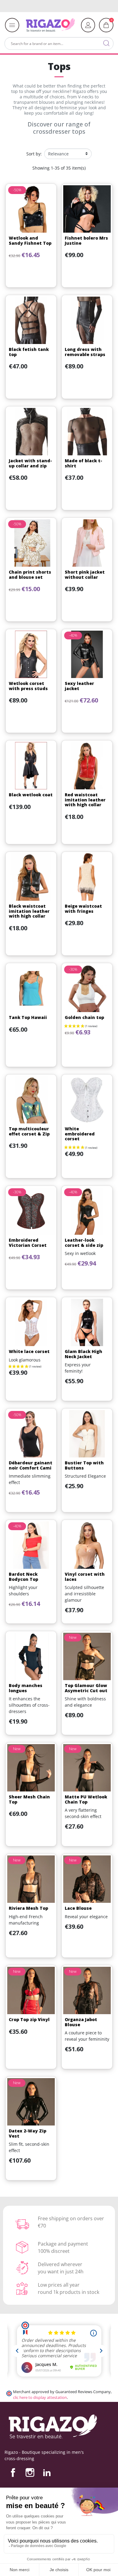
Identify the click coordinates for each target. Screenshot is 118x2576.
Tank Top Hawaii (28, 1017)
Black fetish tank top (29, 352)
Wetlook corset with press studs (28, 686)
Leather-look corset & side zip (84, 1243)
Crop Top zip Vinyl (29, 2019)
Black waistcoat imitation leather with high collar (29, 911)
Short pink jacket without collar (85, 575)
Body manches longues (26, 1688)
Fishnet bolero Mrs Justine (86, 240)
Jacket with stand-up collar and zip (30, 463)
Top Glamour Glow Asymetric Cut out (86, 1688)
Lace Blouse (78, 1908)
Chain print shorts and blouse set (30, 575)
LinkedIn (47, 2473)
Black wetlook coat (31, 795)
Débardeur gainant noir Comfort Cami (31, 1465)
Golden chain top (84, 1017)
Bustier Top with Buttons (84, 1465)
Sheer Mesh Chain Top (29, 1799)
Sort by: (34, 154)
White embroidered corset (80, 1134)
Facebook (13, 2473)
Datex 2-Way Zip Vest (28, 2133)
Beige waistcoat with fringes (83, 909)
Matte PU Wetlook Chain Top (86, 1799)
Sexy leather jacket (79, 686)
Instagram (30, 2473)
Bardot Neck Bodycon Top (23, 1577)
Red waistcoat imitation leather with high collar (85, 800)
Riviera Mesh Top (28, 1908)
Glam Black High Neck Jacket (84, 1354)
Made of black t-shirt (84, 463)
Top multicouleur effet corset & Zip (29, 1131)
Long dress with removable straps (85, 352)
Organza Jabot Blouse (81, 2022)
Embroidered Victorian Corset (28, 1243)
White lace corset (29, 1351)
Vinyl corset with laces (85, 1577)
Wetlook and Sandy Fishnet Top (30, 240)
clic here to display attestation (40, 2398)
